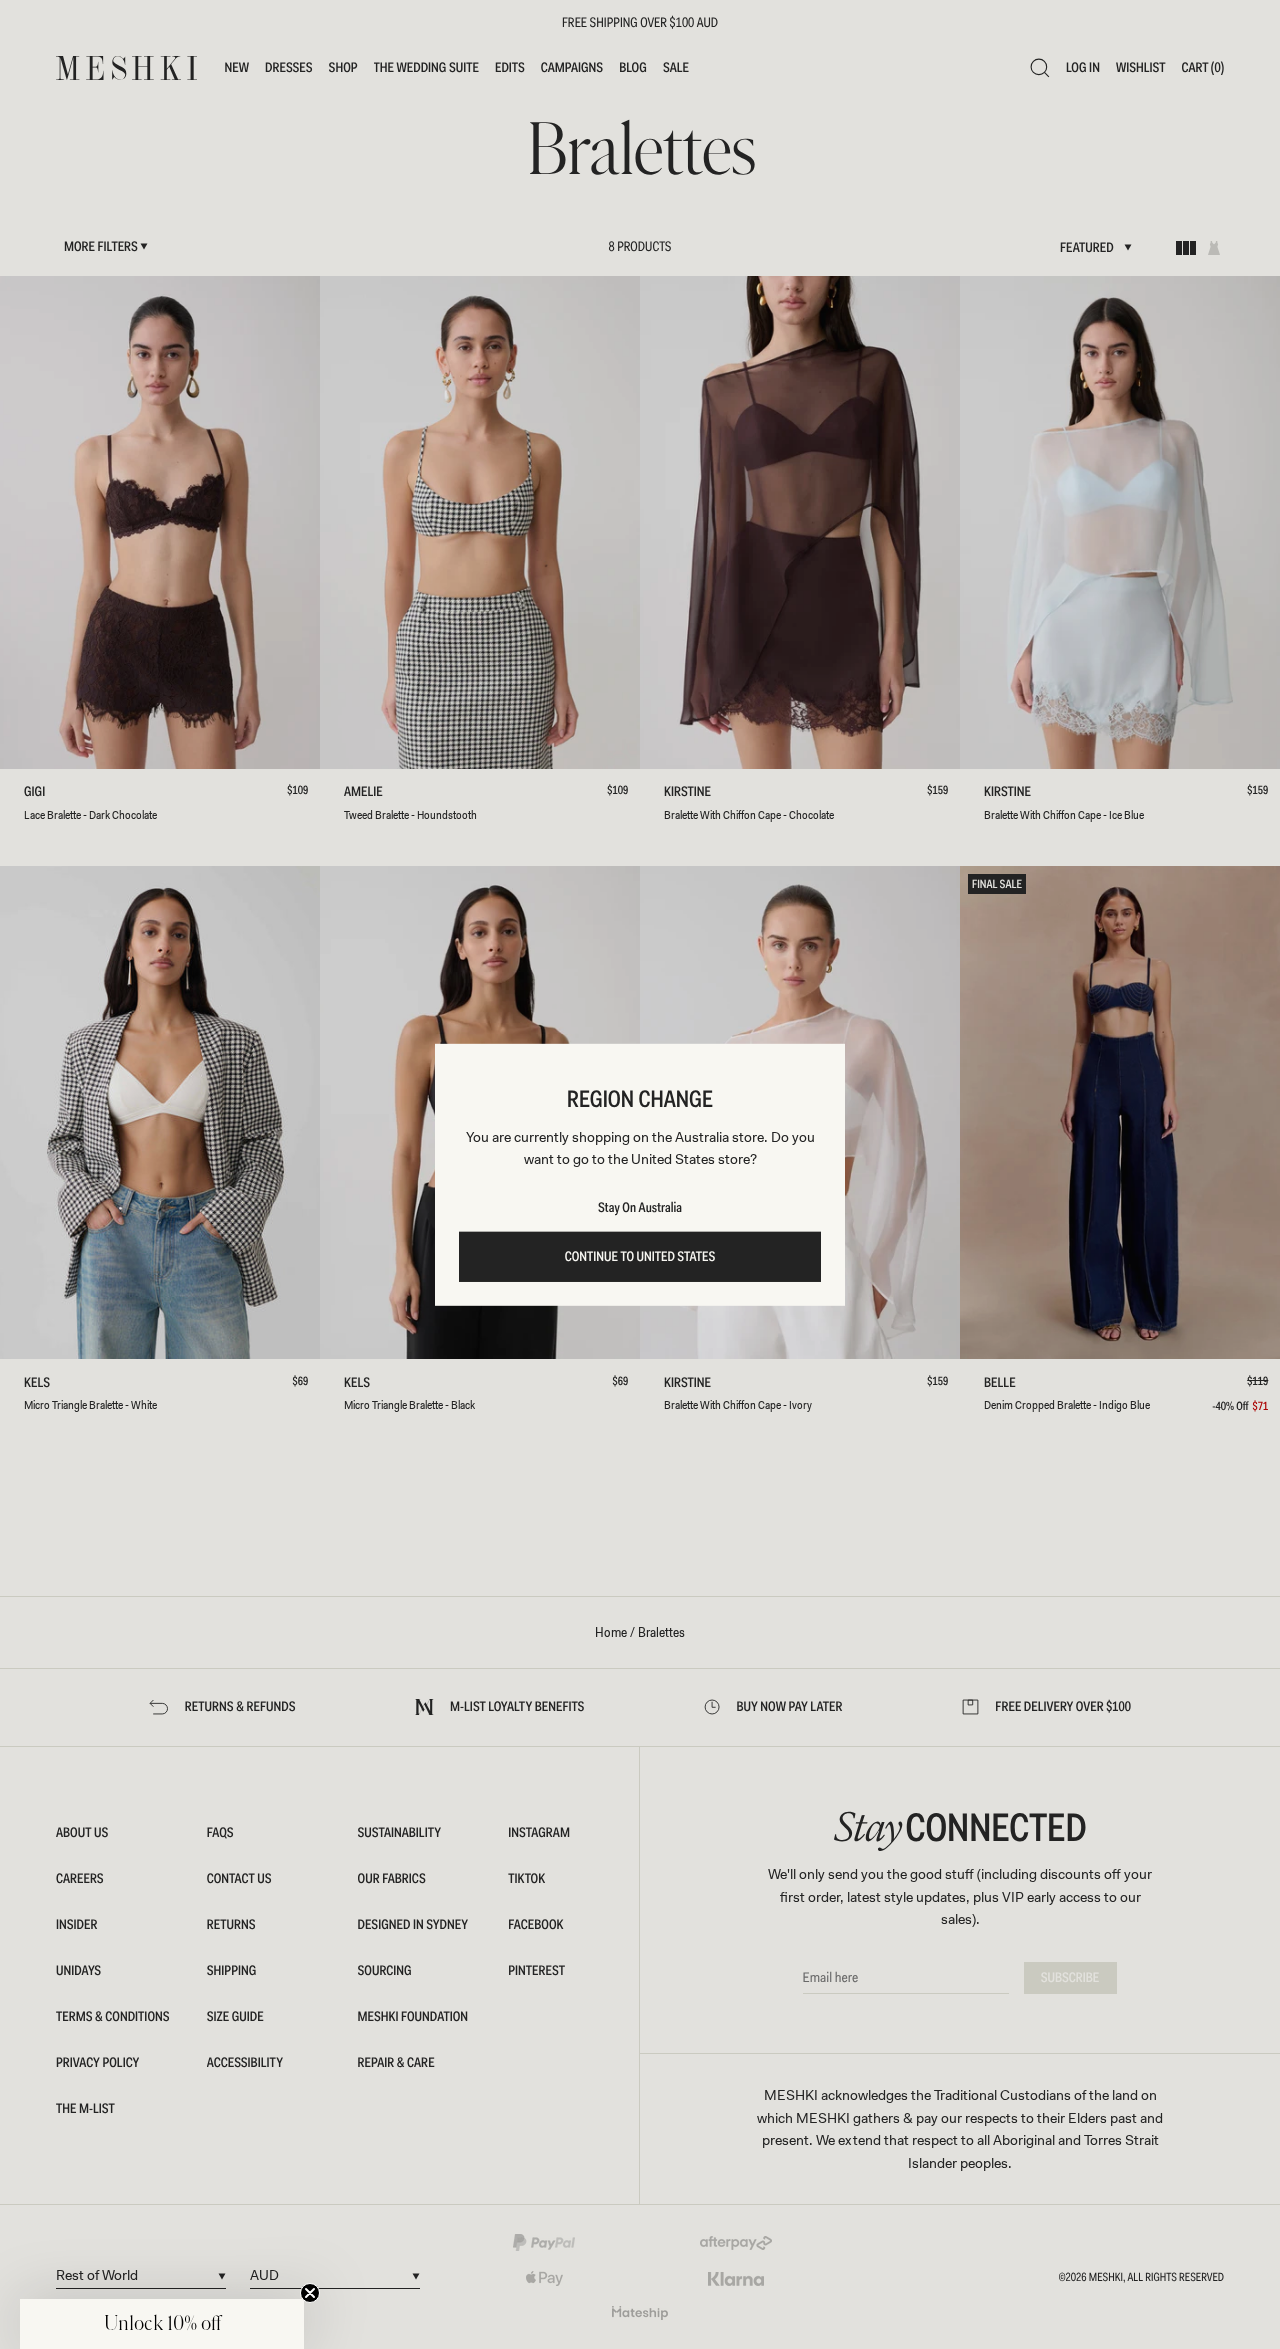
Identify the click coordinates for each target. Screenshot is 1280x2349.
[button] (162, 2324)
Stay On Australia (640, 1208)
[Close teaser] (310, 2293)
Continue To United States (640, 1257)
